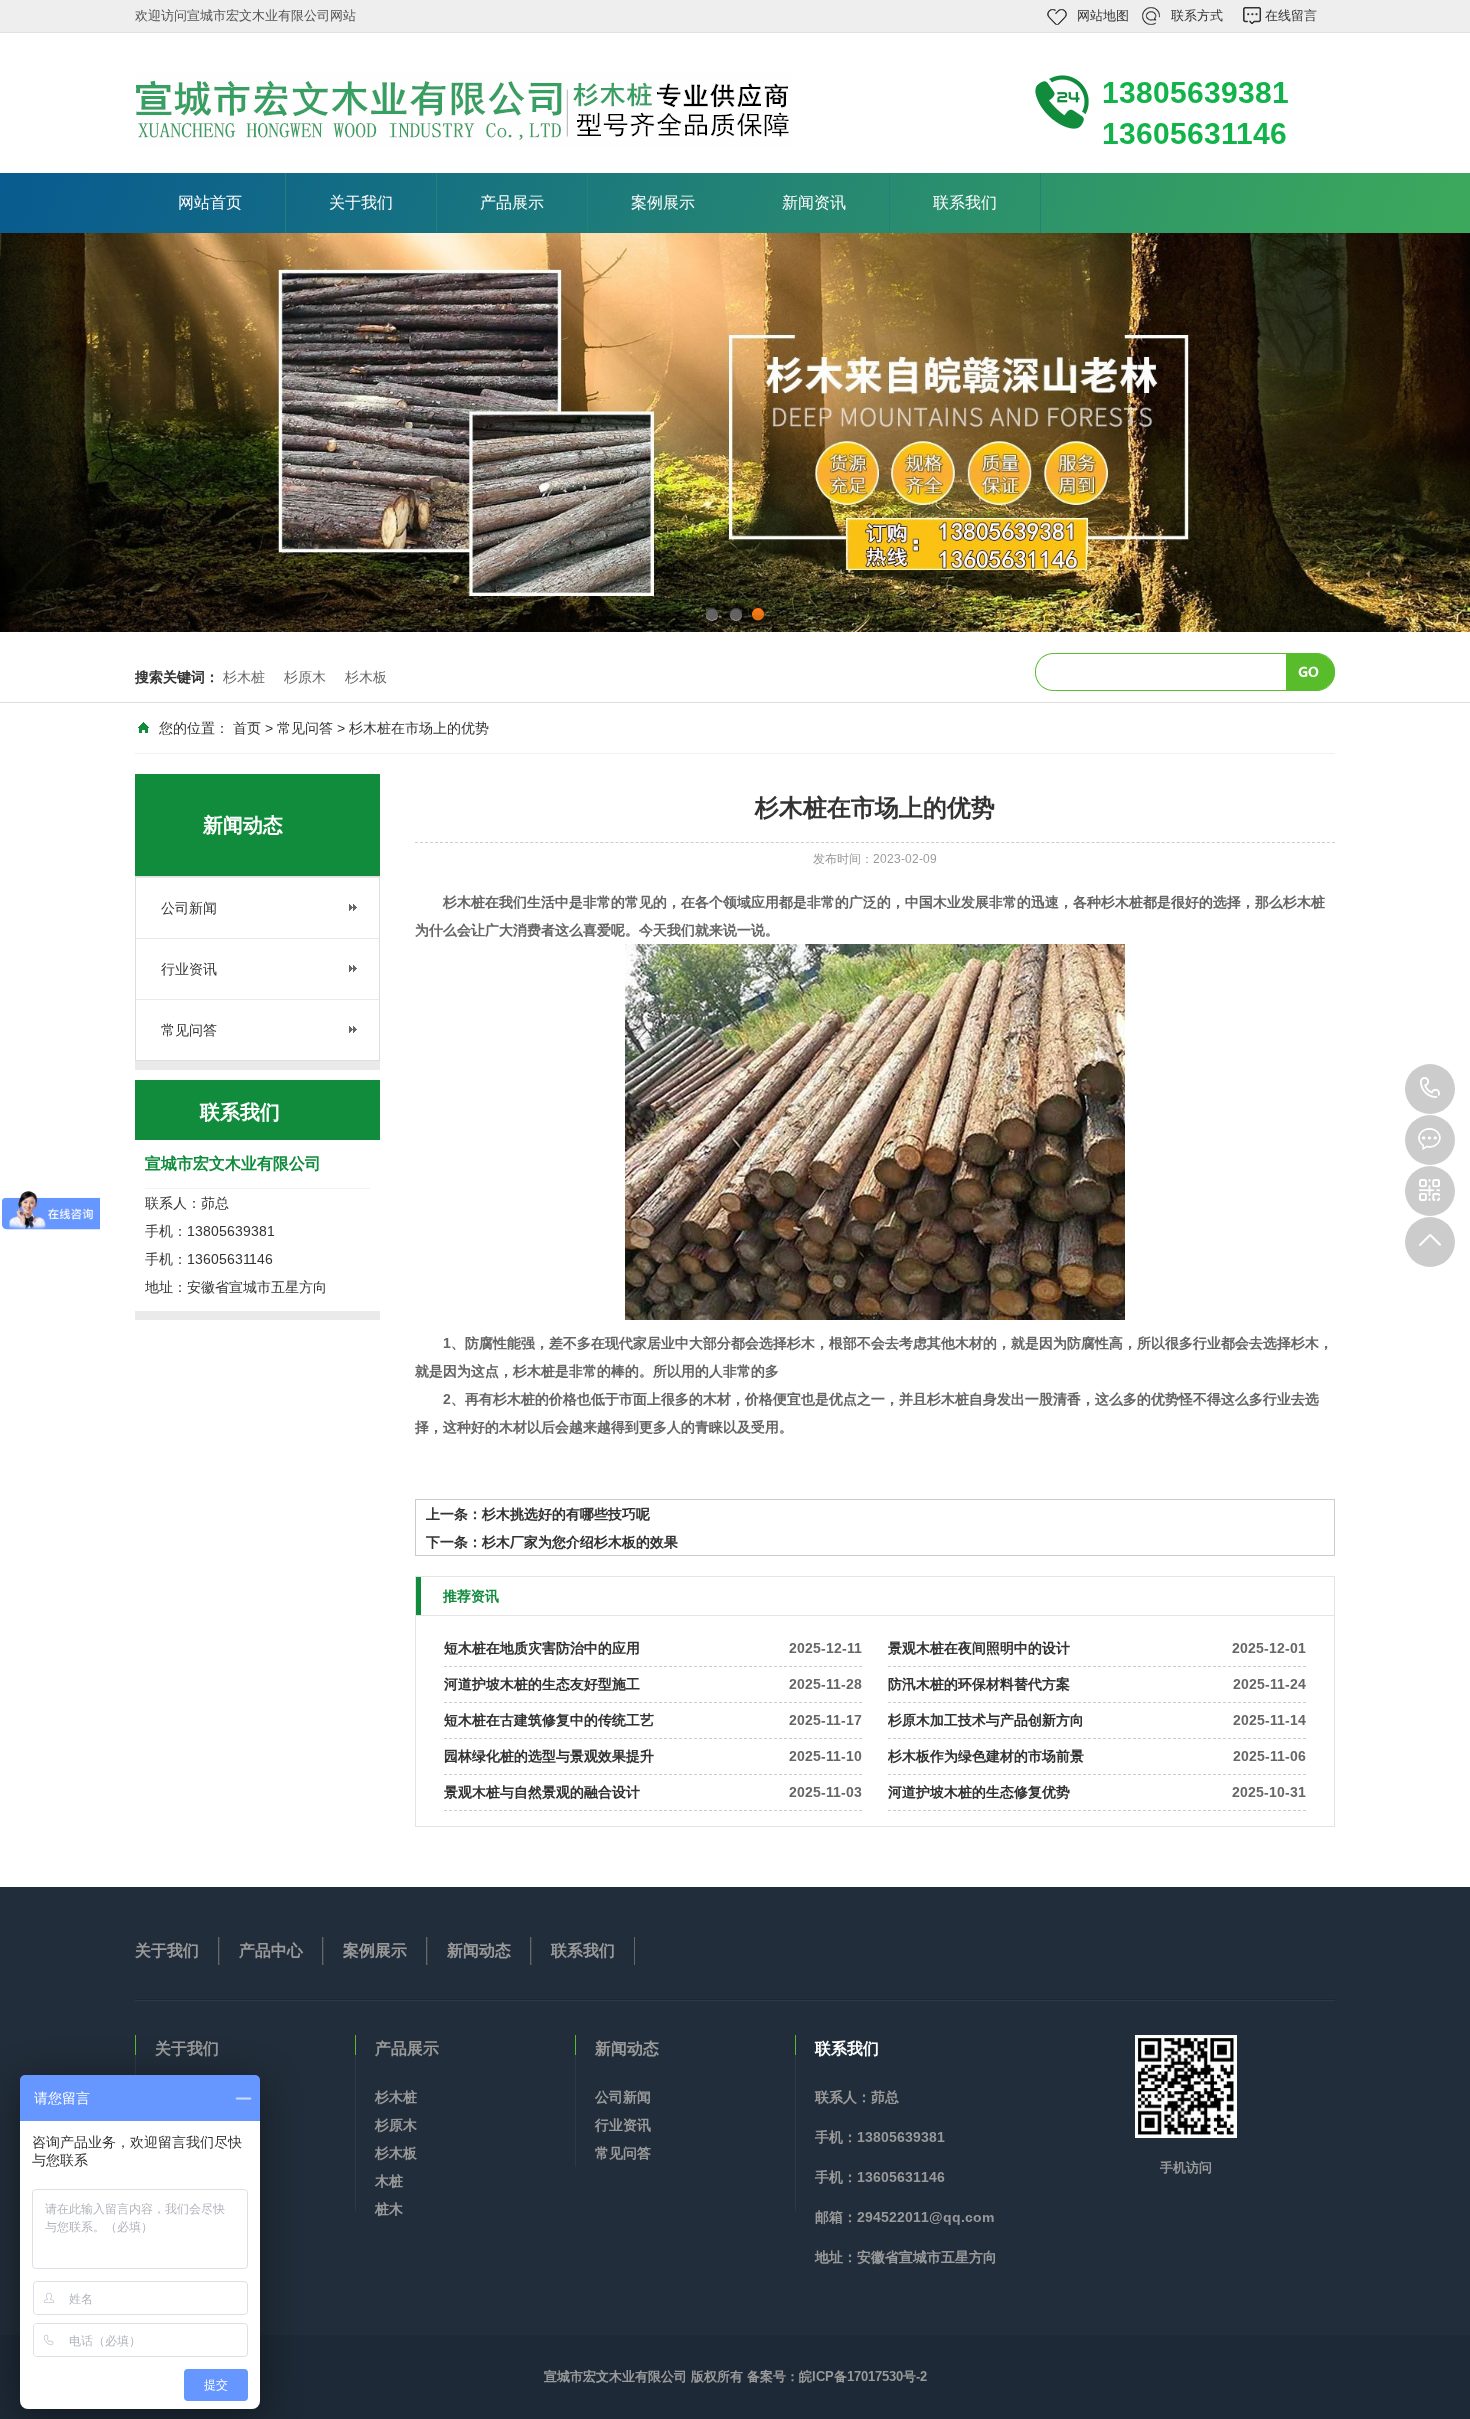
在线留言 (1291, 15)
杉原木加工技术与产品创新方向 (986, 1720)
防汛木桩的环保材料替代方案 (979, 1684)
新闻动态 (479, 1950)
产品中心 (271, 1950)
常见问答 (305, 728)
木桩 (389, 2181)
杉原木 (305, 677)
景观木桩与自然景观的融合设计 (542, 1792)
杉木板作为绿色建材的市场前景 (986, 1756)
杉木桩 (244, 677)
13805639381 (1430, 1089)
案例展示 (663, 202)
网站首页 (210, 202)
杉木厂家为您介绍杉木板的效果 (580, 1542)
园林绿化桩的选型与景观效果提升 (549, 1756)
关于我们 (361, 202)
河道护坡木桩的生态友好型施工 (542, 1684)
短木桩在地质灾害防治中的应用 (542, 1648)
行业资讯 (189, 969)
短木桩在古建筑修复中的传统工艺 (549, 1720)
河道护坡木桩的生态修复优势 (979, 1792)
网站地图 (1103, 15)
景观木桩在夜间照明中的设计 (979, 1648)
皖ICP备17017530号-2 (863, 2376)
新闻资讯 (814, 202)
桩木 (389, 2209)
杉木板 (366, 677)
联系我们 (965, 202)
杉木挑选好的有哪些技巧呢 (566, 1514)
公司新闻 (189, 908)
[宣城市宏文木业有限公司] (464, 110)
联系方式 (1197, 15)
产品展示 (512, 202)
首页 (247, 728)
